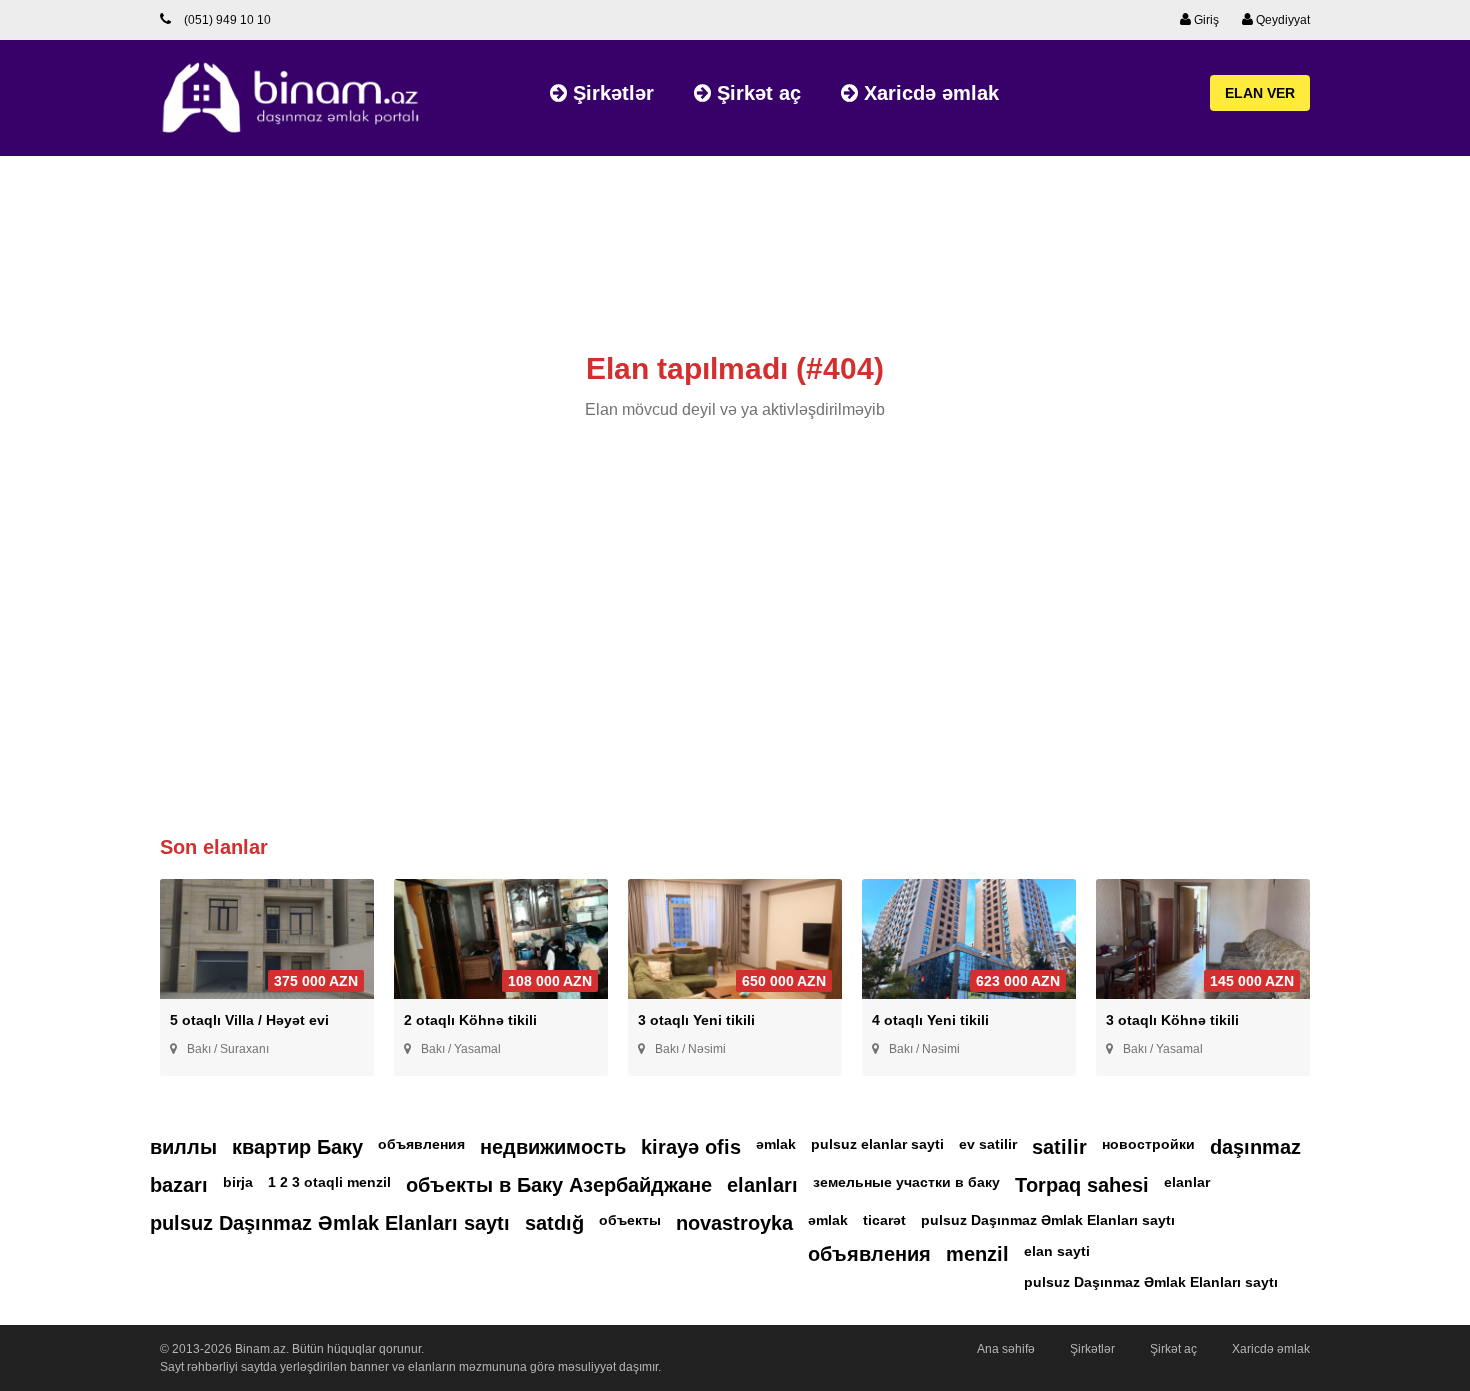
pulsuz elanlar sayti (877, 1144)
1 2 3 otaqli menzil (329, 1182)
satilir (1059, 1147)
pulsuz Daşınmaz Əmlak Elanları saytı (330, 1223)
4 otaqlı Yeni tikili (930, 1020)
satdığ (554, 1223)
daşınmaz (1255, 1147)
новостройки (1148, 1144)
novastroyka (734, 1223)
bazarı (179, 1185)
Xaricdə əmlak (928, 93)
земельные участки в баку (906, 1182)
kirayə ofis (691, 1147)
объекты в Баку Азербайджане (559, 1185)
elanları (762, 1185)
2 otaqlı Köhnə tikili (470, 1020)
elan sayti (1057, 1251)
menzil (977, 1254)
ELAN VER (1260, 93)
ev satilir (988, 1144)
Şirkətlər (610, 93)
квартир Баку (297, 1147)
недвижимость (553, 1147)
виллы (183, 1147)
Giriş (1205, 20)
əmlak (776, 1144)
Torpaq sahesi (1082, 1185)
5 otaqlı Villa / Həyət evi (249, 1020)
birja (238, 1182)
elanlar (1187, 1182)
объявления (421, 1144)
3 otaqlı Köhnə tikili (1172, 1020)
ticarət (884, 1220)
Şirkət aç (756, 93)
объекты (630, 1220)
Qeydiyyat (1281, 20)
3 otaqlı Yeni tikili (696, 1020)
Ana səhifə (1006, 1349)
